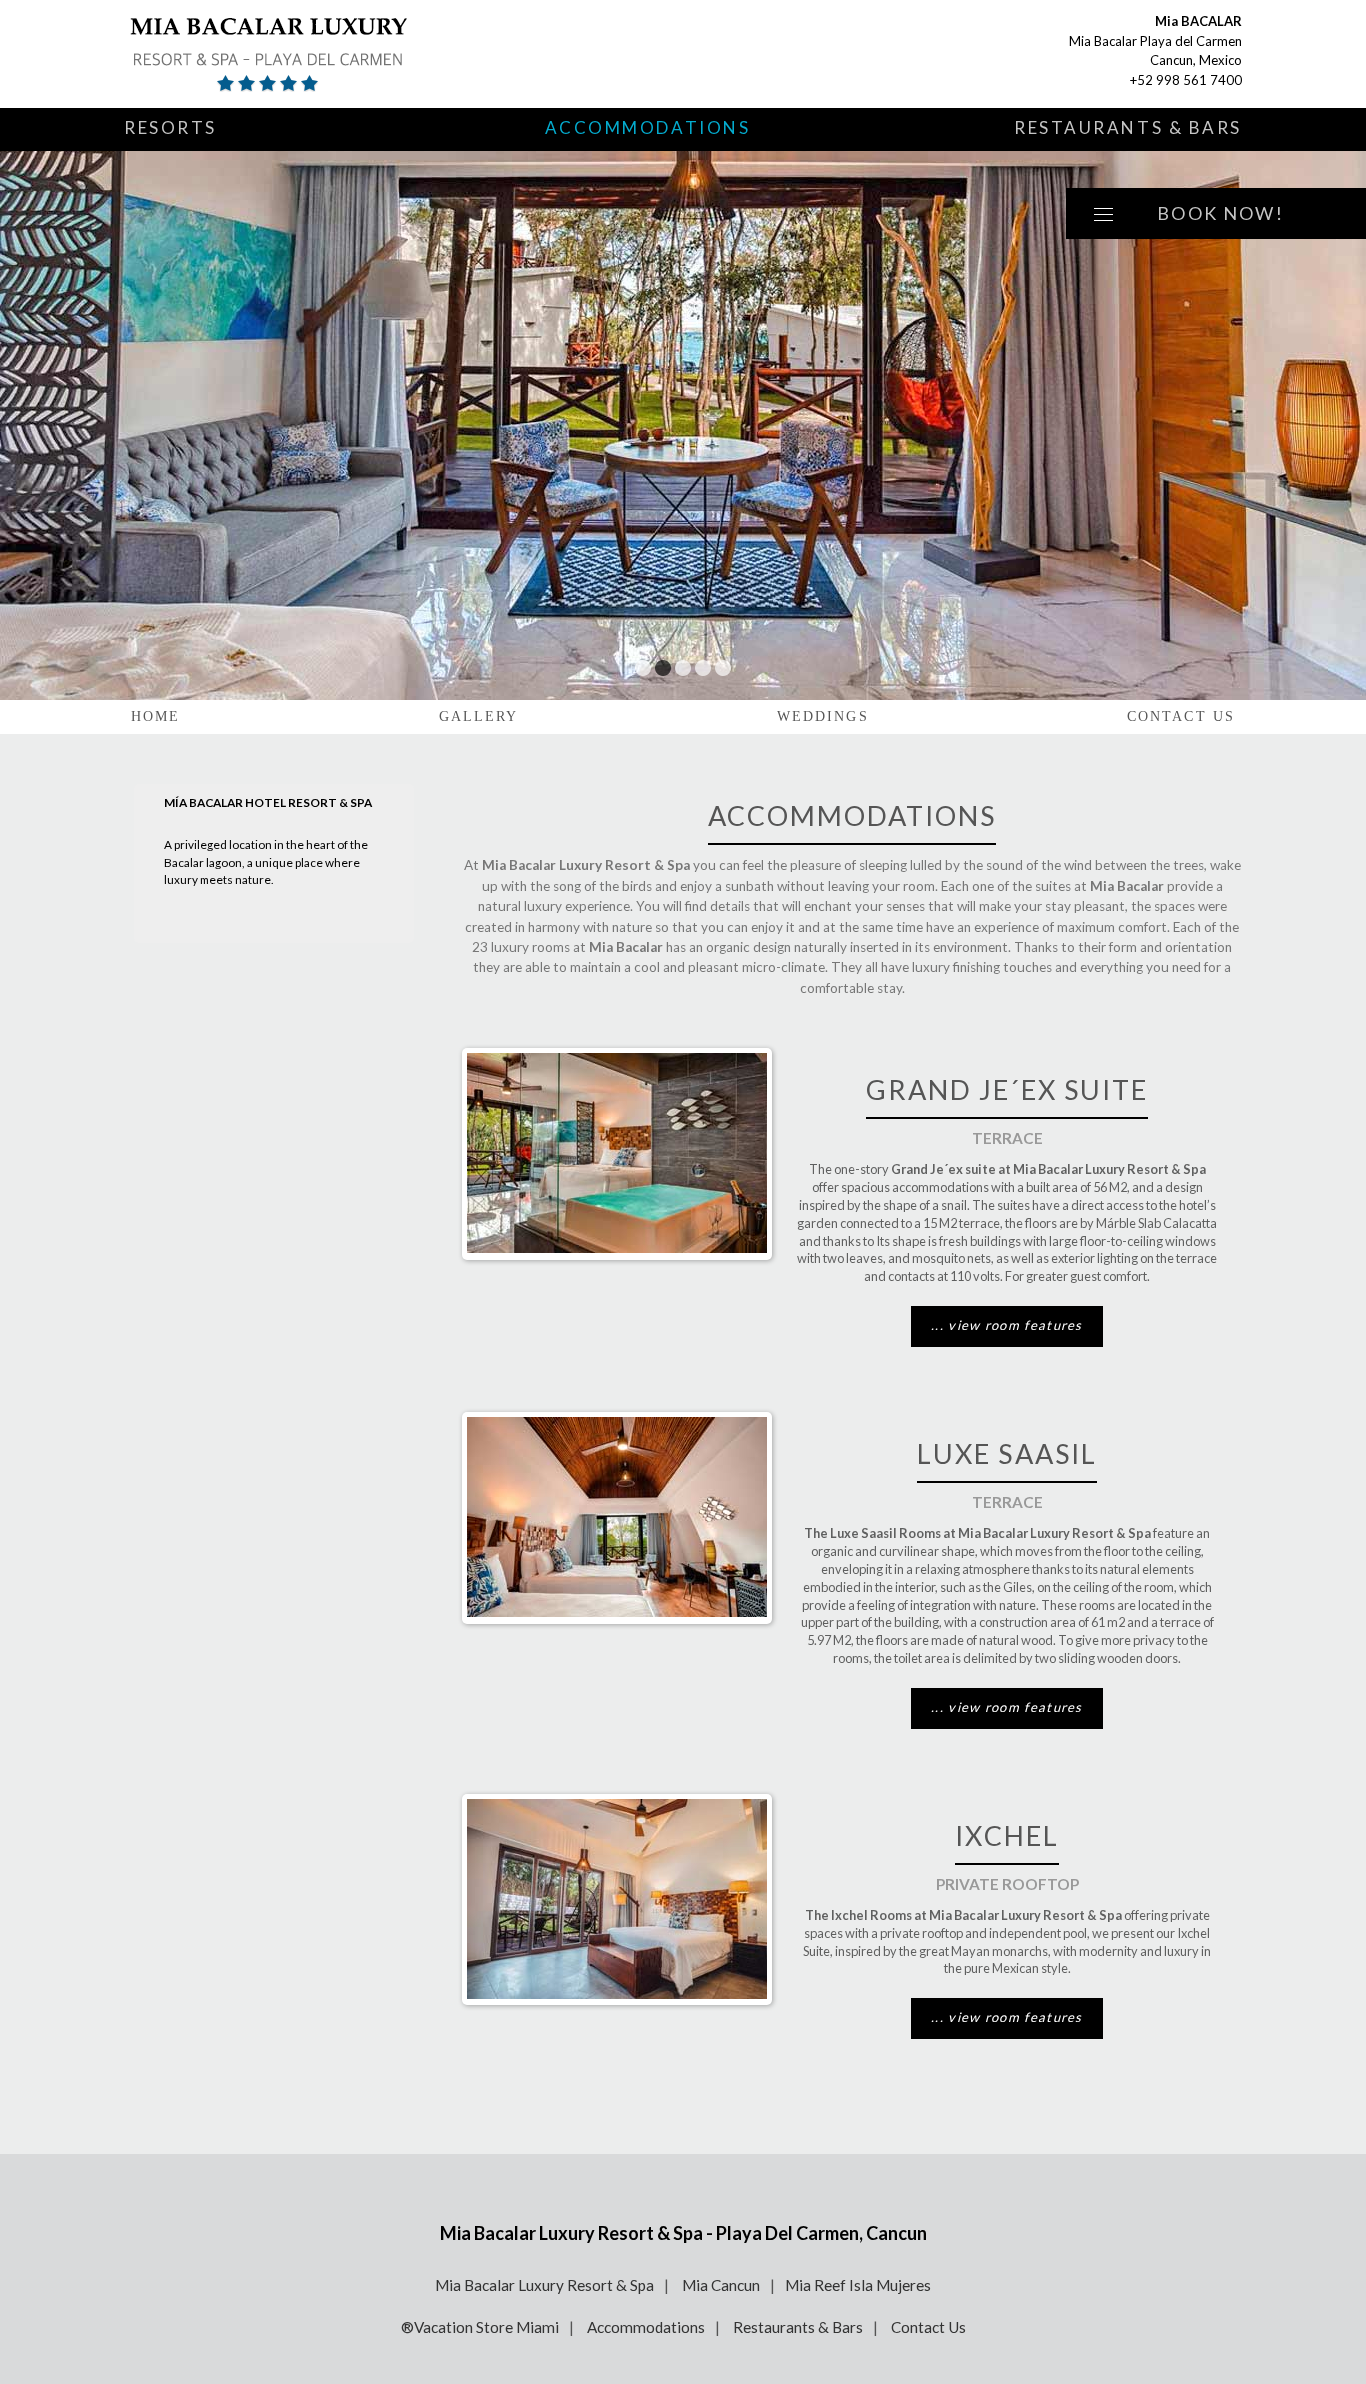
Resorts (170, 127)
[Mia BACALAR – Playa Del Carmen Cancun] (359, 54)
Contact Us (1181, 716)
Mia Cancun (721, 2285)
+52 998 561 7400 (1186, 80)
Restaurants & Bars (1128, 127)
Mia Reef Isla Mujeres (858, 2285)
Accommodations (648, 127)
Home (155, 716)
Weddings (823, 716)
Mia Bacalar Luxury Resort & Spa (544, 2285)
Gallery (479, 716)
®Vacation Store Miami (480, 2327)
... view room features (1007, 1325)
